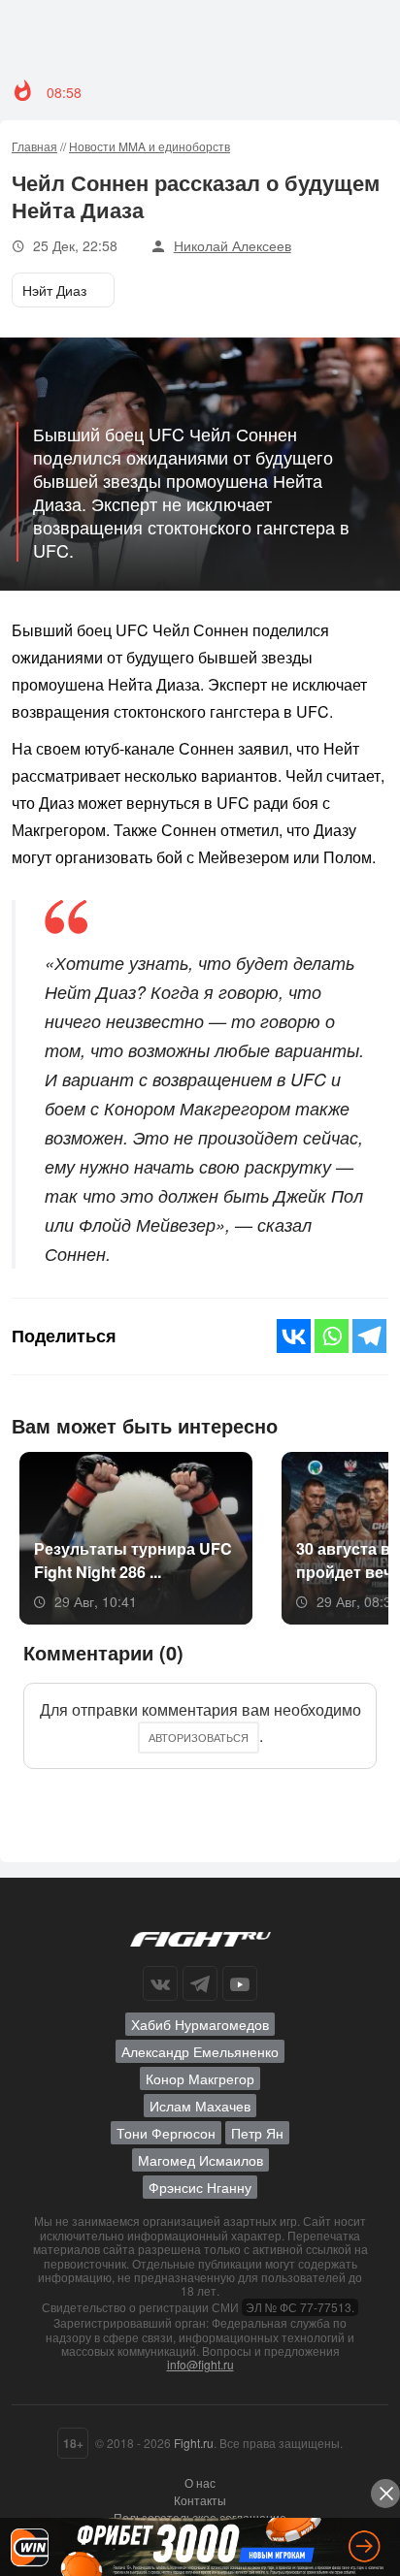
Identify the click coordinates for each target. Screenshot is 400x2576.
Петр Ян (257, 2133)
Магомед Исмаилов (200, 2160)
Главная (34, 146)
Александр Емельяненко (200, 2051)
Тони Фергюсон (166, 2133)
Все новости (338, 1424)
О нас (200, 2482)
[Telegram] (369, 1336)
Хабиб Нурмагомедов (200, 2024)
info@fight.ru (200, 2364)
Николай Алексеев (233, 245)
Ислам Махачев (200, 2106)
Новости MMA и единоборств (150, 146)
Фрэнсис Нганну (200, 2187)
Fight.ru (194, 2443)
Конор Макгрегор (200, 2078)
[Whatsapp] (332, 1336)
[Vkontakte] (294, 1336)
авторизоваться (199, 1737)
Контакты (200, 2500)
